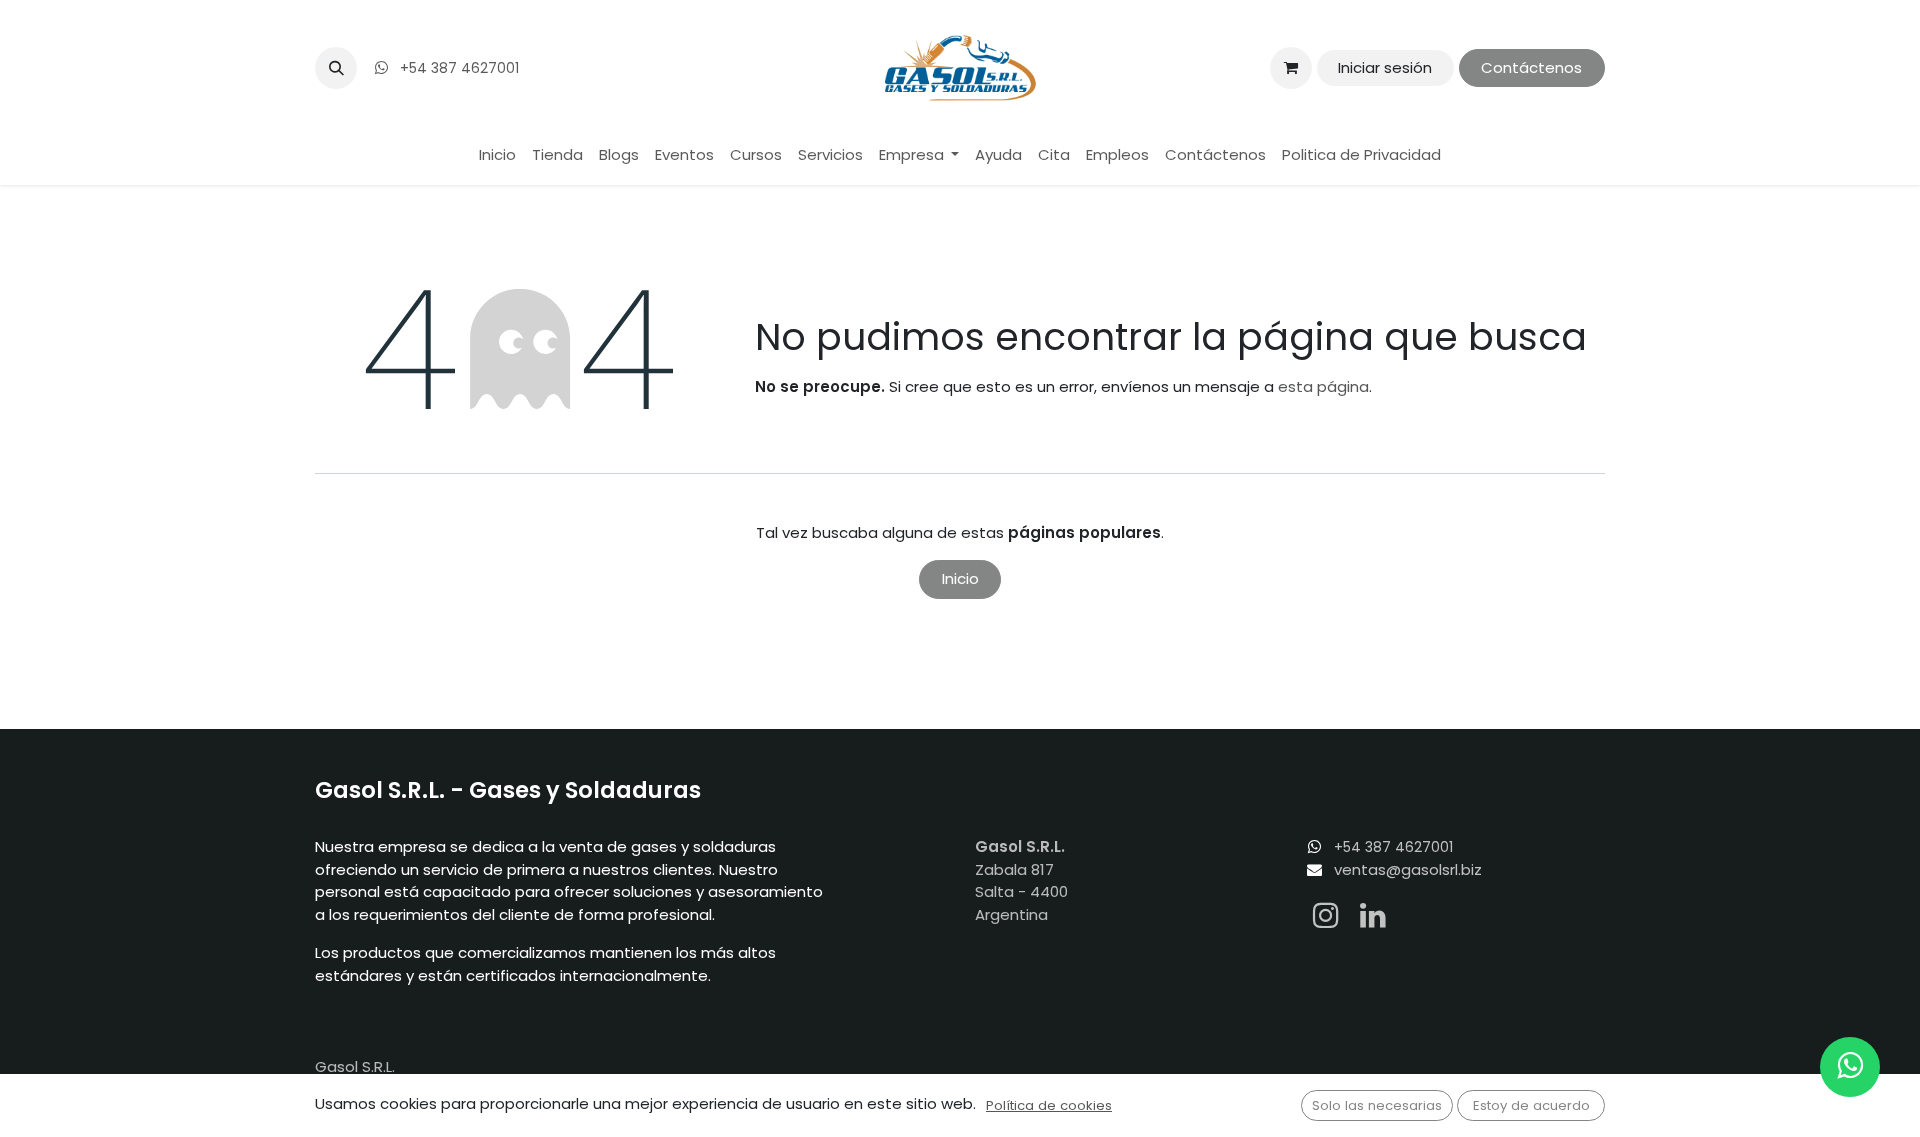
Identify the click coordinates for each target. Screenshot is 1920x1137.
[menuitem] (497, 155)
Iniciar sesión (1385, 67)
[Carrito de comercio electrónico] (1291, 68)
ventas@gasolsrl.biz (1408, 869)
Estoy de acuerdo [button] (1531, 1105)
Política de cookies (1049, 1105)
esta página (1323, 386)
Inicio (960, 578)
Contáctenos (1531, 67)
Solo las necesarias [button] (1377, 1105)
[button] (336, 68)
